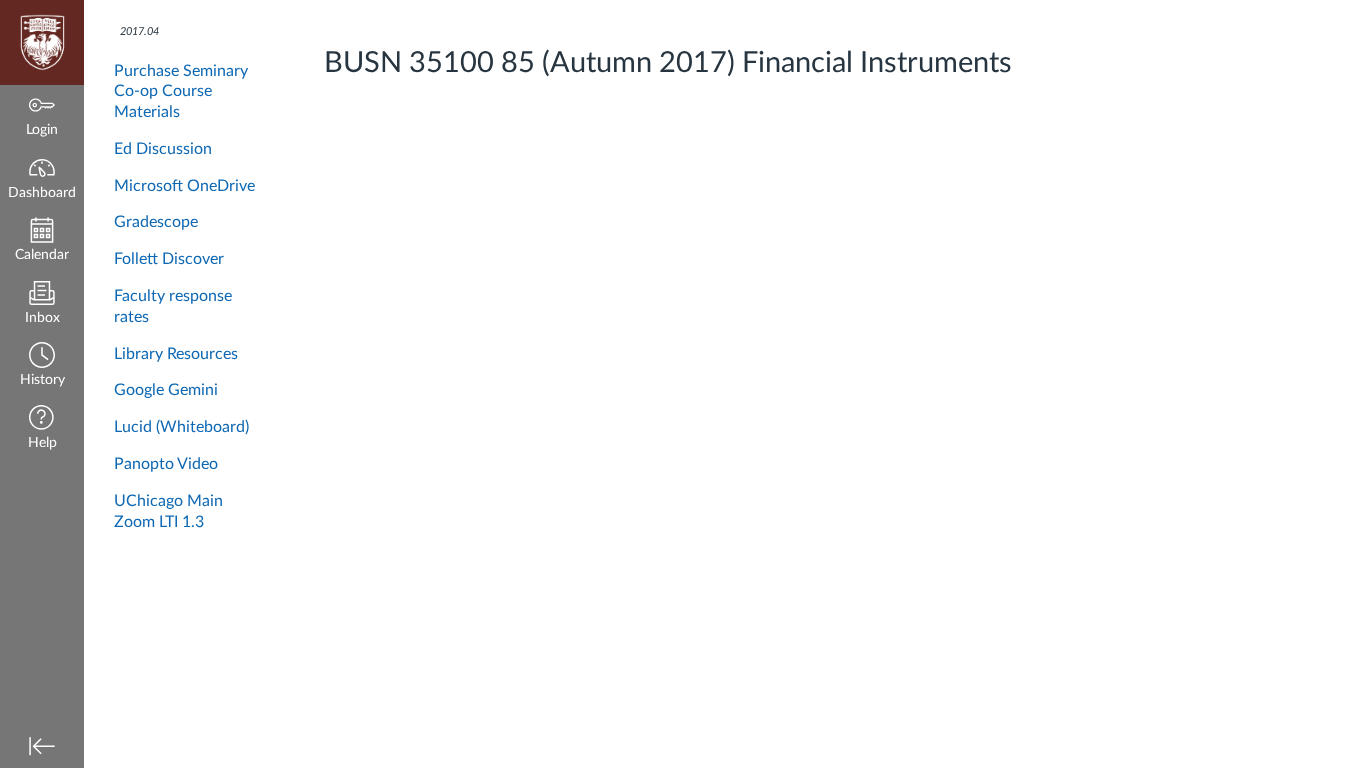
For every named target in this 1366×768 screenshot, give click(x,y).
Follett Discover (169, 259)
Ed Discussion (163, 149)
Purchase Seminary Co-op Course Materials (181, 92)
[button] (42, 366)
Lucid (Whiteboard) (181, 427)
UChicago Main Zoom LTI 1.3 (168, 511)
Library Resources (176, 354)
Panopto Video (166, 464)
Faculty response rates (173, 306)
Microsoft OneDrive (184, 186)
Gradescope (156, 222)
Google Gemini (166, 390)
